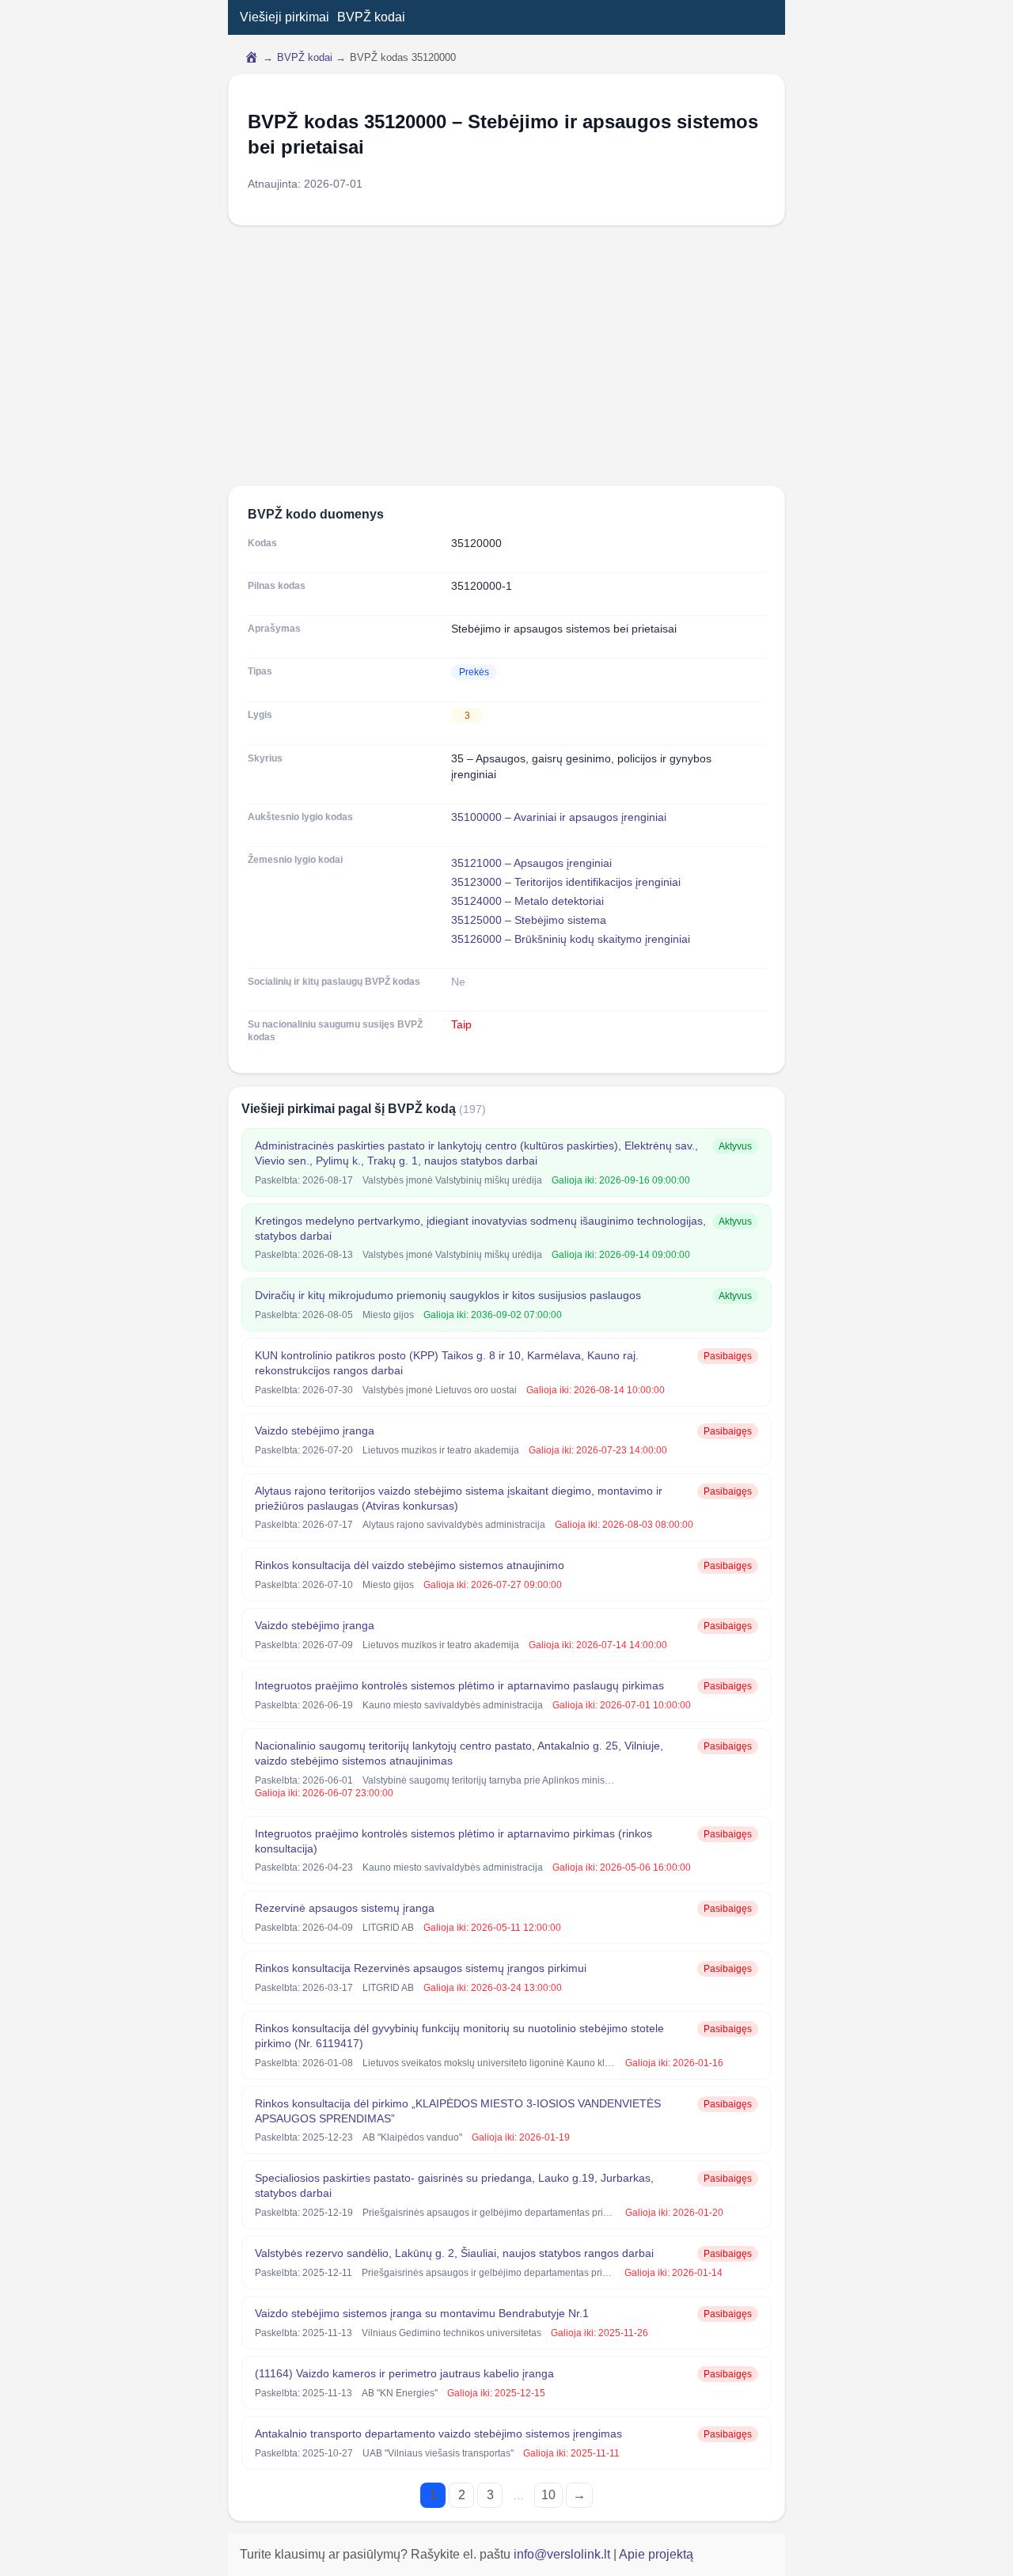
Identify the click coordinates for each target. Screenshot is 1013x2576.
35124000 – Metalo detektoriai (527, 901)
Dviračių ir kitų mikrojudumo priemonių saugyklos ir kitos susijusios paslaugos (448, 1295)
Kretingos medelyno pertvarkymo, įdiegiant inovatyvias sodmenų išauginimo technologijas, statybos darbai (480, 1228)
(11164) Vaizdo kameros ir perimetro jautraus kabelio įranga (404, 2373)
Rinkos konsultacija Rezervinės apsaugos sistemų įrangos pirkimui (421, 1968)
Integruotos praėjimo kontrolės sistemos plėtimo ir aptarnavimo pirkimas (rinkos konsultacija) (453, 1841)
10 (548, 2495)
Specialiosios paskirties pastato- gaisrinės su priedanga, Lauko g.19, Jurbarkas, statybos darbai (454, 2185)
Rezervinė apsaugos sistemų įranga (345, 1908)
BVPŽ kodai (371, 17)
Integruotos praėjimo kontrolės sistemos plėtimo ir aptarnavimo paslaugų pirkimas (459, 1685)
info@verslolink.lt (563, 2554)
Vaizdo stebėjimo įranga (315, 1430)
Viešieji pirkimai (285, 17)
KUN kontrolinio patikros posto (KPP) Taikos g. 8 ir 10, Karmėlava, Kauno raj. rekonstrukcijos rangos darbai (447, 1363)
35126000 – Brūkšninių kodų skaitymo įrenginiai (571, 939)
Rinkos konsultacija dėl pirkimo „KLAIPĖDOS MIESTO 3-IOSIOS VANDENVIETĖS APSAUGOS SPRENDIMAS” (458, 2111)
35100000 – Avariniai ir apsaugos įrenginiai (559, 817)
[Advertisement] (506, 355)
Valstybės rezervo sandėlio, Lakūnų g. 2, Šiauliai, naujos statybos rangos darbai (454, 2253)
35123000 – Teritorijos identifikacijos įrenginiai (566, 882)
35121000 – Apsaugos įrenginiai (531, 863)
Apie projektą (656, 2554)
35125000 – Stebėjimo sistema (529, 920)
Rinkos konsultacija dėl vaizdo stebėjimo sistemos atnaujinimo (410, 1565)
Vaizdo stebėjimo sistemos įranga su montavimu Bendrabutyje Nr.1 (422, 2313)
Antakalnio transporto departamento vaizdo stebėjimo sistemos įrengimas (438, 2434)
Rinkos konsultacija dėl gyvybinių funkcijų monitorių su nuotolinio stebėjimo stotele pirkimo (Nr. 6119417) (459, 2036)
